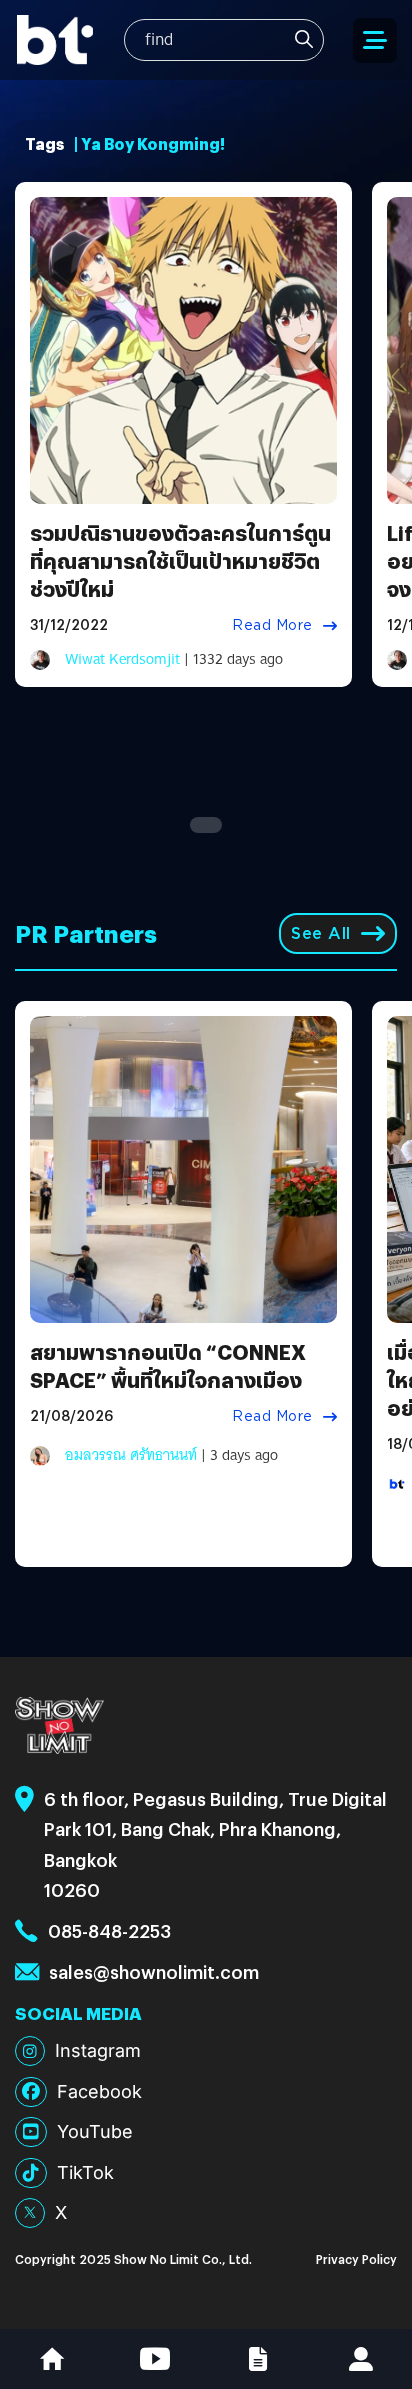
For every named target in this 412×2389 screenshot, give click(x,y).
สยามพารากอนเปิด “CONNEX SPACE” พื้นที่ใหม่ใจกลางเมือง (168, 1365)
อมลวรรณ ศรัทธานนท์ (131, 1455)
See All (321, 933)
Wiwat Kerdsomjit (122, 659)
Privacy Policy (356, 2258)
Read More (272, 625)
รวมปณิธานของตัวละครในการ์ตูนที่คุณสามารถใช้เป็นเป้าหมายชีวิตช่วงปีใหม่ (180, 560)
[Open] (375, 40)
